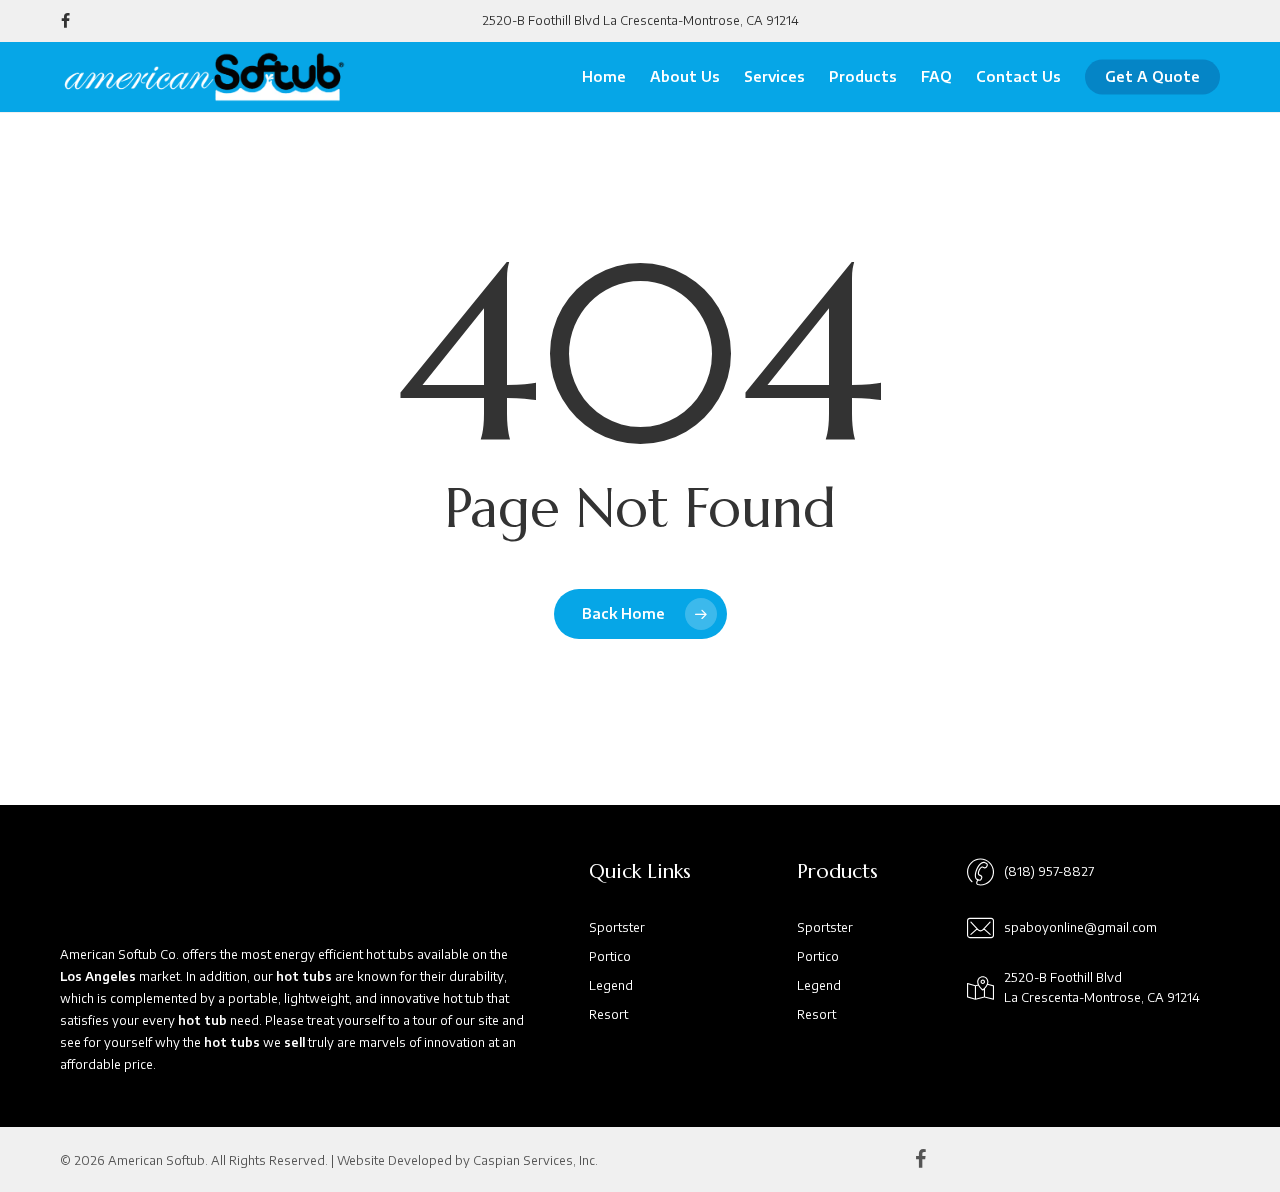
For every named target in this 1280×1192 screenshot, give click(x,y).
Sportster (617, 927)
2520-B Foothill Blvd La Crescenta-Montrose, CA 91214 (640, 20)
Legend (611, 985)
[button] (1049, 872)
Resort (608, 1014)
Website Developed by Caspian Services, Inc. (467, 1160)
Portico (610, 956)
